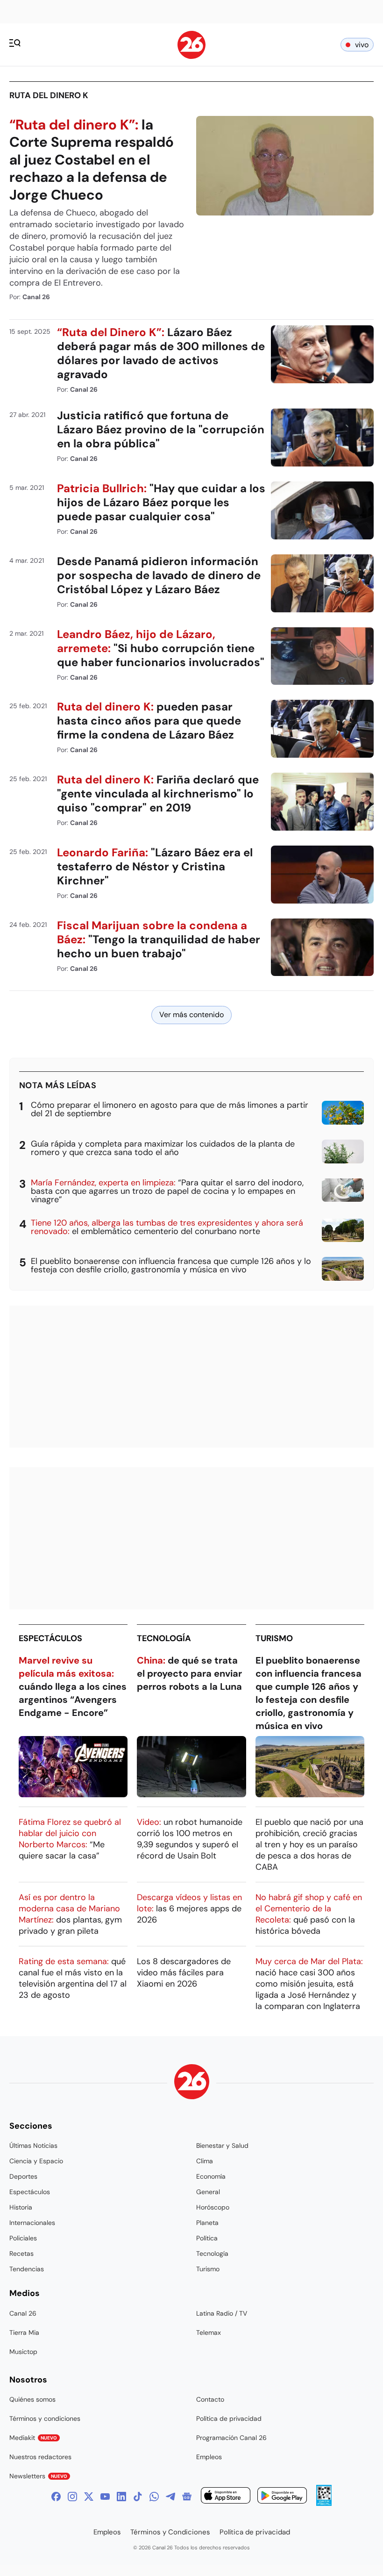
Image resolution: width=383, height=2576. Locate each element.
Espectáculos (50, 1638)
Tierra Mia (24, 2332)
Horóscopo (213, 2207)
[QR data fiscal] (324, 2503)
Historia (21, 2207)
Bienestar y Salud (222, 2145)
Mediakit (33, 2438)
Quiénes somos (32, 2399)
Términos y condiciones (45, 2418)
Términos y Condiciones (170, 2532)
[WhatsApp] (154, 2497)
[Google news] (187, 2497)
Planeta (207, 2223)
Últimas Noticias (33, 2145)
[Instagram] (72, 2497)
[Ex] (89, 2497)
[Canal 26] (192, 2083)
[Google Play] (282, 2497)
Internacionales (32, 2223)
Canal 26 (23, 2313)
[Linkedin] (121, 2497)
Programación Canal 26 (231, 2438)
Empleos (209, 2457)
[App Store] (226, 2497)
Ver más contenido (191, 1015)
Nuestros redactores (40, 2457)
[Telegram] (170, 2497)
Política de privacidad (229, 2418)
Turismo (274, 1638)
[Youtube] (105, 2497)
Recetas (21, 2253)
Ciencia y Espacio (36, 2161)
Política (207, 2238)
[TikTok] (138, 2497)
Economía (211, 2176)
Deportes (23, 2176)
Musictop (23, 2352)
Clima (205, 2161)
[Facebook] (56, 2497)
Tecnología (164, 1638)
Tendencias (27, 2269)
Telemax (209, 2332)
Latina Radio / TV (222, 2313)
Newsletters (38, 2476)
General (208, 2192)
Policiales (23, 2238)
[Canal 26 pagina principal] (191, 56)
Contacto (210, 2399)
